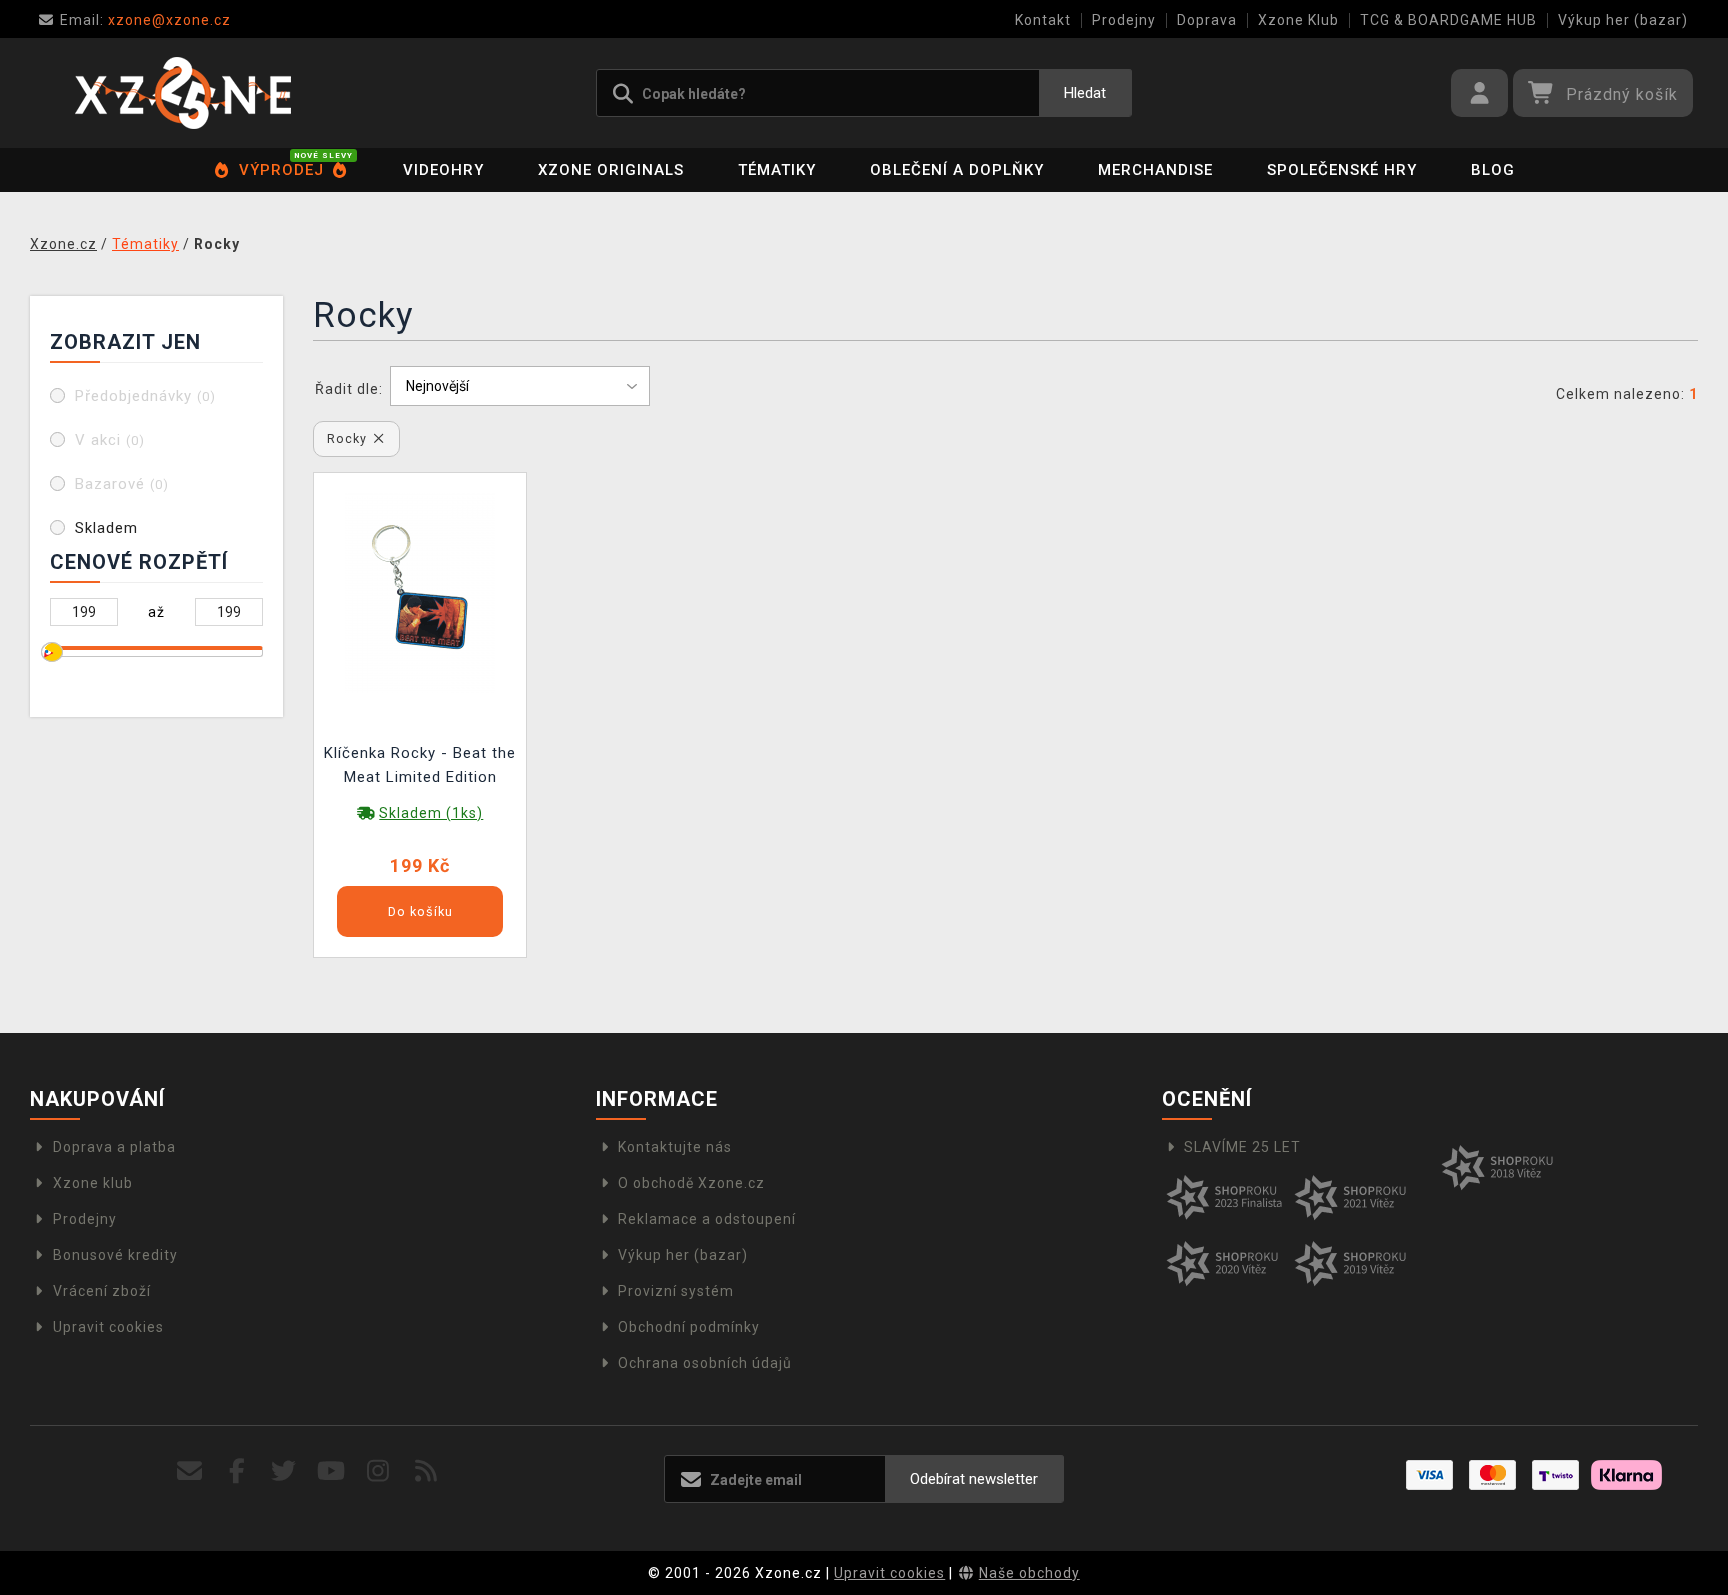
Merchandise (1155, 170)
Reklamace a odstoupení (707, 1219)
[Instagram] (378, 1471)
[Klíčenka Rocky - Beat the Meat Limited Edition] (420, 591)
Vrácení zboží (102, 1291)
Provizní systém (676, 1291)
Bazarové (122, 484)
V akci (110, 440)
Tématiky (777, 170)
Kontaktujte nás (675, 1147)
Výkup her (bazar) (1623, 20)
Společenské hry (1342, 170)
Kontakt (1043, 20)
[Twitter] (284, 1471)
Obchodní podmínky (689, 1327)
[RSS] (426, 1471)
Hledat (1085, 93)
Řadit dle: (349, 389)
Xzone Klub (1298, 20)
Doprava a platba (114, 1147)
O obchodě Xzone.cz (691, 1183)
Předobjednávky (145, 396)
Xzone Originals (611, 170)
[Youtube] (331, 1471)
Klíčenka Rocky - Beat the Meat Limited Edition (420, 765)
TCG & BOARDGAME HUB (1448, 20)
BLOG (1493, 170)
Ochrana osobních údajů (705, 1363)
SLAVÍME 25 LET (1242, 1147)
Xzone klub (93, 1183)
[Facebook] (237, 1471)
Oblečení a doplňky (957, 170)
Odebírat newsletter (974, 1479)
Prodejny (1124, 20)
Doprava (1207, 20)
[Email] (189, 1471)
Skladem (106, 528)
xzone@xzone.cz (145, 20)
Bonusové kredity (115, 1255)
